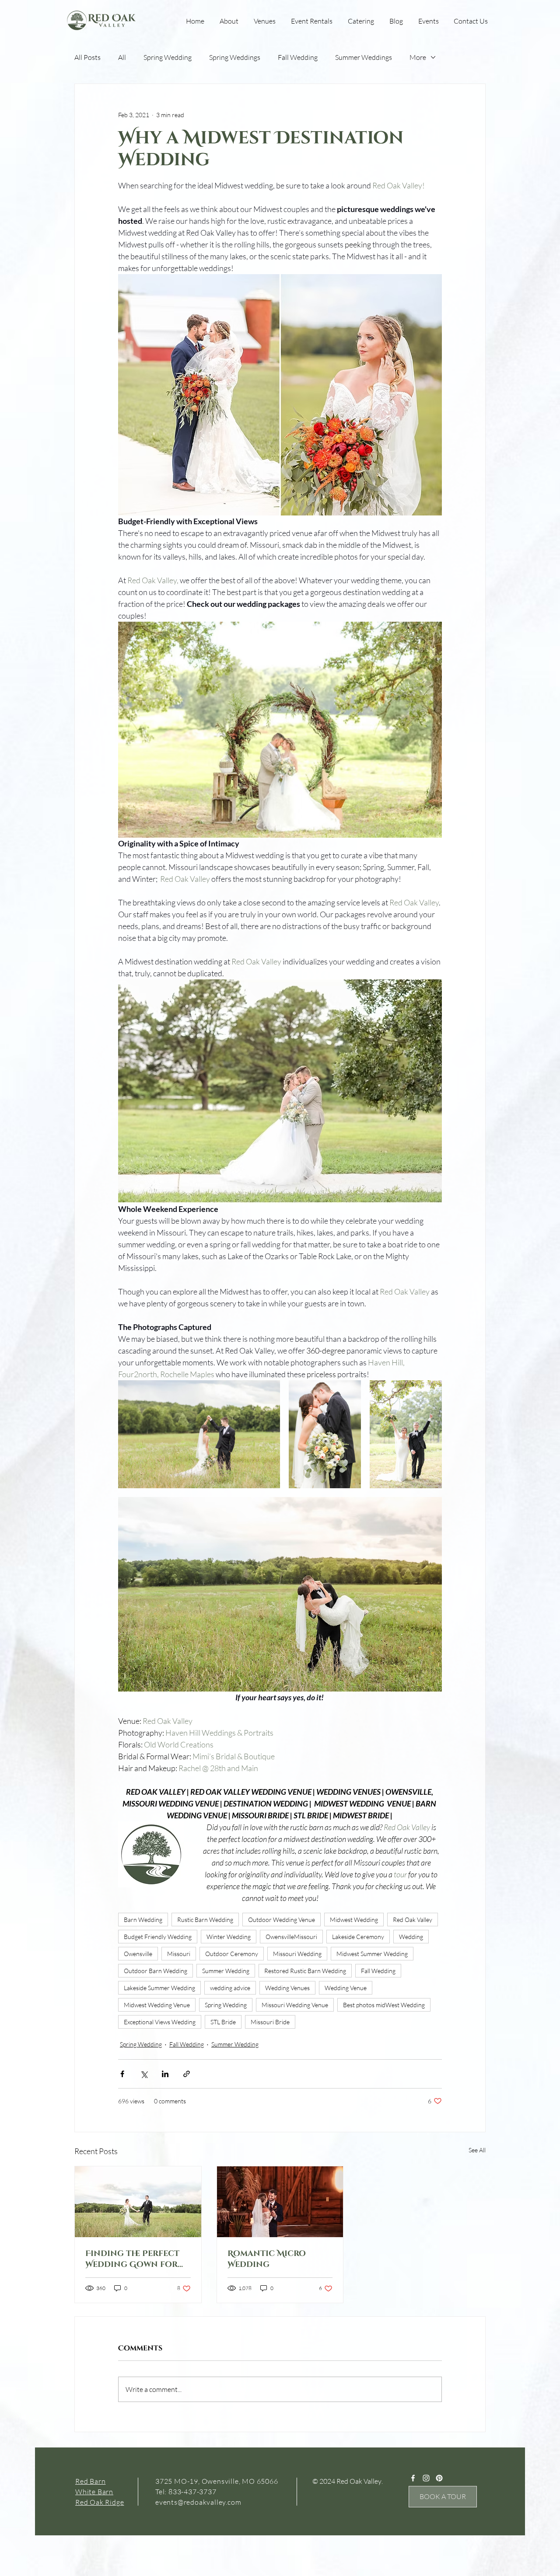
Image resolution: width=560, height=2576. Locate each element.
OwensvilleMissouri (291, 1937)
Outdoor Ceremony (232, 1954)
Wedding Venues (287, 1988)
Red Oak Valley (413, 1920)
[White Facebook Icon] (413, 2478)
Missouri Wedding (297, 1954)
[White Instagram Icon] (426, 2478)
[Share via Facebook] (122, 2074)
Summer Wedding (226, 1971)
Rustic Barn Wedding (205, 1920)
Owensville (138, 1954)
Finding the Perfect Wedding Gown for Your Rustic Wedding (136, 2259)
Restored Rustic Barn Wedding (305, 1971)
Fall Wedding (298, 57)
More (418, 57)
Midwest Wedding (354, 1920)
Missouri (179, 1954)
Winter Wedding (229, 1937)
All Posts (87, 57)
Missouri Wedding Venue (295, 2005)
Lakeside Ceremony (358, 1937)
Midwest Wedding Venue (157, 2005)
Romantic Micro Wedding (267, 2259)
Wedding (411, 1937)
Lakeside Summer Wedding (159, 1988)
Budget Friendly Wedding (158, 1937)
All (122, 57)
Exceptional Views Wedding (160, 2022)
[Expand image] (199, 1434)
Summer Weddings (364, 57)
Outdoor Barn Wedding (156, 1971)
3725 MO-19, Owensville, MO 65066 (217, 2481)
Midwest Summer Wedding (372, 1954)
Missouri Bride (270, 2022)
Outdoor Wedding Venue (282, 1920)
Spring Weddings (235, 57)
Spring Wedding (168, 57)
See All (477, 2150)
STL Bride (223, 2022)
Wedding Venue (346, 1988)
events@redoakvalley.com (198, 2502)
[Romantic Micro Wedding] (280, 2202)
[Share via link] (187, 2074)
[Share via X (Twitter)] (144, 2074)
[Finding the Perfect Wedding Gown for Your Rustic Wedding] (138, 2202)
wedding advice (230, 1988)
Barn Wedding (143, 1920)
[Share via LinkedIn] (165, 2074)
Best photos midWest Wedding (384, 2005)
